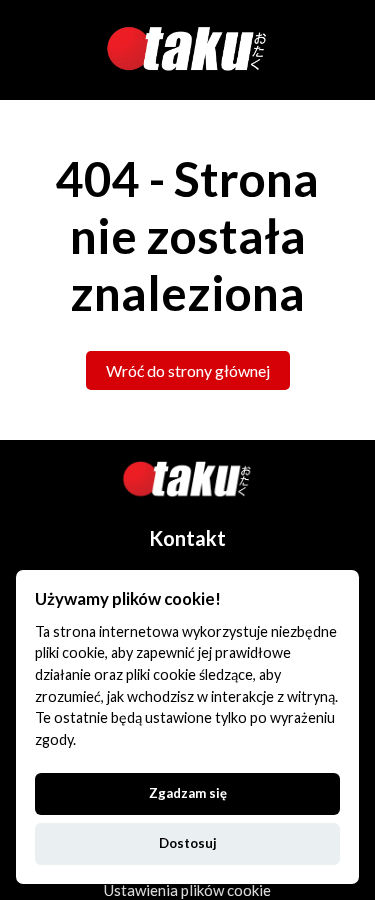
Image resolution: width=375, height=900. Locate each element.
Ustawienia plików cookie (187, 890)
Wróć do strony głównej (188, 370)
